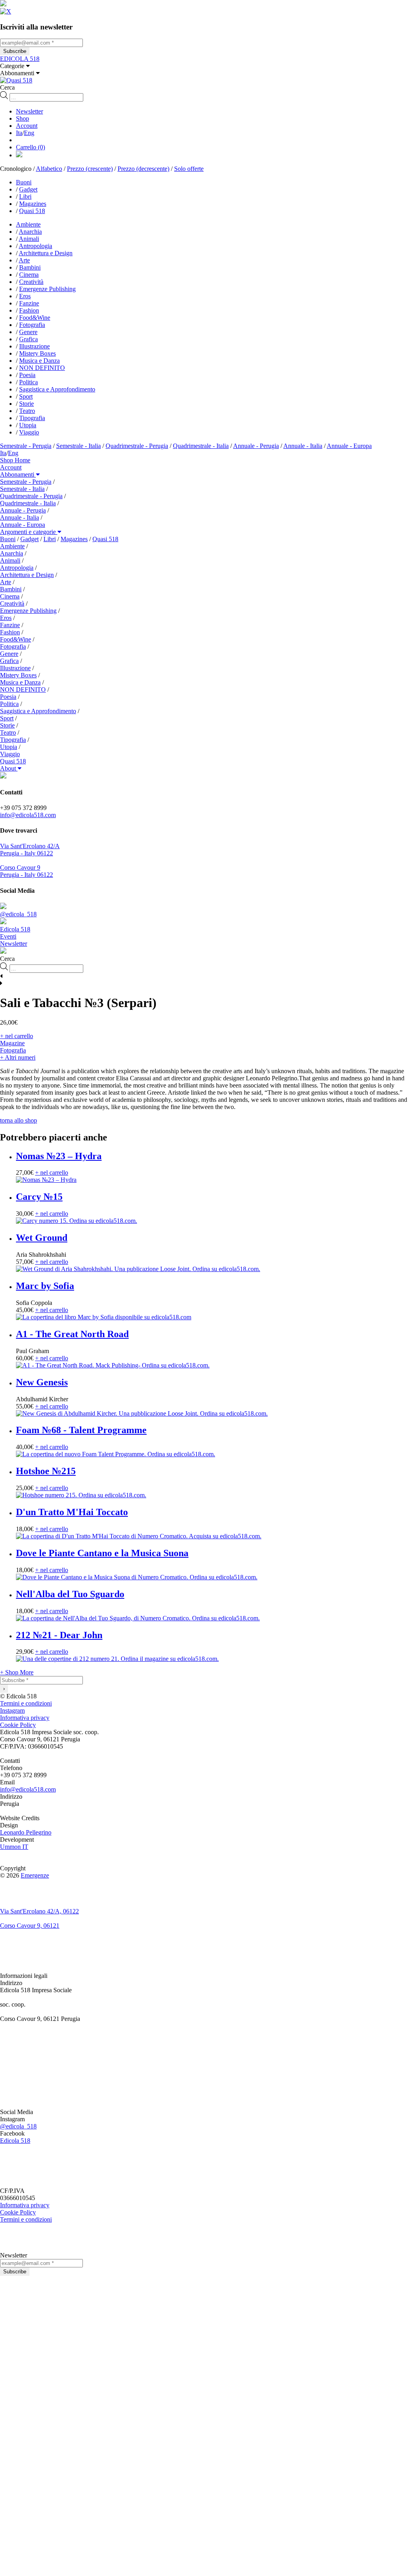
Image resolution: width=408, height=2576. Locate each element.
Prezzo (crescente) (90, 169)
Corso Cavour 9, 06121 (30, 1926)
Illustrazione (34, 346)
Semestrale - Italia (78, 446)
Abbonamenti (18, 474)
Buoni (24, 182)
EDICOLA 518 (20, 59)
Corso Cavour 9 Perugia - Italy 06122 (26, 871)
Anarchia (30, 232)
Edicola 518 (15, 2141)
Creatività (31, 282)
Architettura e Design (46, 253)
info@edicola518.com (28, 815)
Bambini (30, 267)
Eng (29, 133)
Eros (25, 296)
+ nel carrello (17, 1036)
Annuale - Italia (303, 446)
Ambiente (28, 224)
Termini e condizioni (26, 1703)
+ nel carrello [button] (52, 1173)
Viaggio (29, 432)
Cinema (29, 275)
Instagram (12, 1710)
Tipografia (32, 418)
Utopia (28, 425)
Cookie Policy (18, 1725)
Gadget (28, 189)
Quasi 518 (32, 211)
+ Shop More (17, 1672)
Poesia (27, 375)
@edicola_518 (18, 2126)
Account (27, 126)
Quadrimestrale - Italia (201, 446)
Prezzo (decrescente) (143, 169)
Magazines (33, 204)
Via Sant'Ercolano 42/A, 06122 (39, 1911)
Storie (26, 404)
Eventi (8, 936)
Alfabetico (49, 169)
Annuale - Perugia (256, 446)
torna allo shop (19, 1120)
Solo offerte (189, 169)
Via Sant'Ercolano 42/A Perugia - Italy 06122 (30, 850)
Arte (24, 260)
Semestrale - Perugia (26, 446)
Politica (28, 382)
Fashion (29, 310)
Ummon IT (14, 1847)
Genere (28, 332)
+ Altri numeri (18, 1057)
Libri (25, 197)
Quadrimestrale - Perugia (137, 446)
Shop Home (15, 460)
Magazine (12, 1043)
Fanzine (29, 303)
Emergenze (35, 1875)
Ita (19, 133)
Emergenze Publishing (47, 289)
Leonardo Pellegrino (26, 1832)
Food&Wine (35, 318)
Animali (29, 239)
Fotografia (32, 325)
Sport (26, 396)
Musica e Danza (39, 361)
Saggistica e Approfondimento (57, 389)
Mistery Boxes (37, 353)
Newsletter (29, 111)
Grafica (28, 339)
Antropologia (35, 246)
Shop (23, 118)
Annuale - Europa (349, 446)
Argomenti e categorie (29, 532)
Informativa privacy (25, 1718)
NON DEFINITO (42, 368)
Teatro (27, 411)
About (9, 768)
